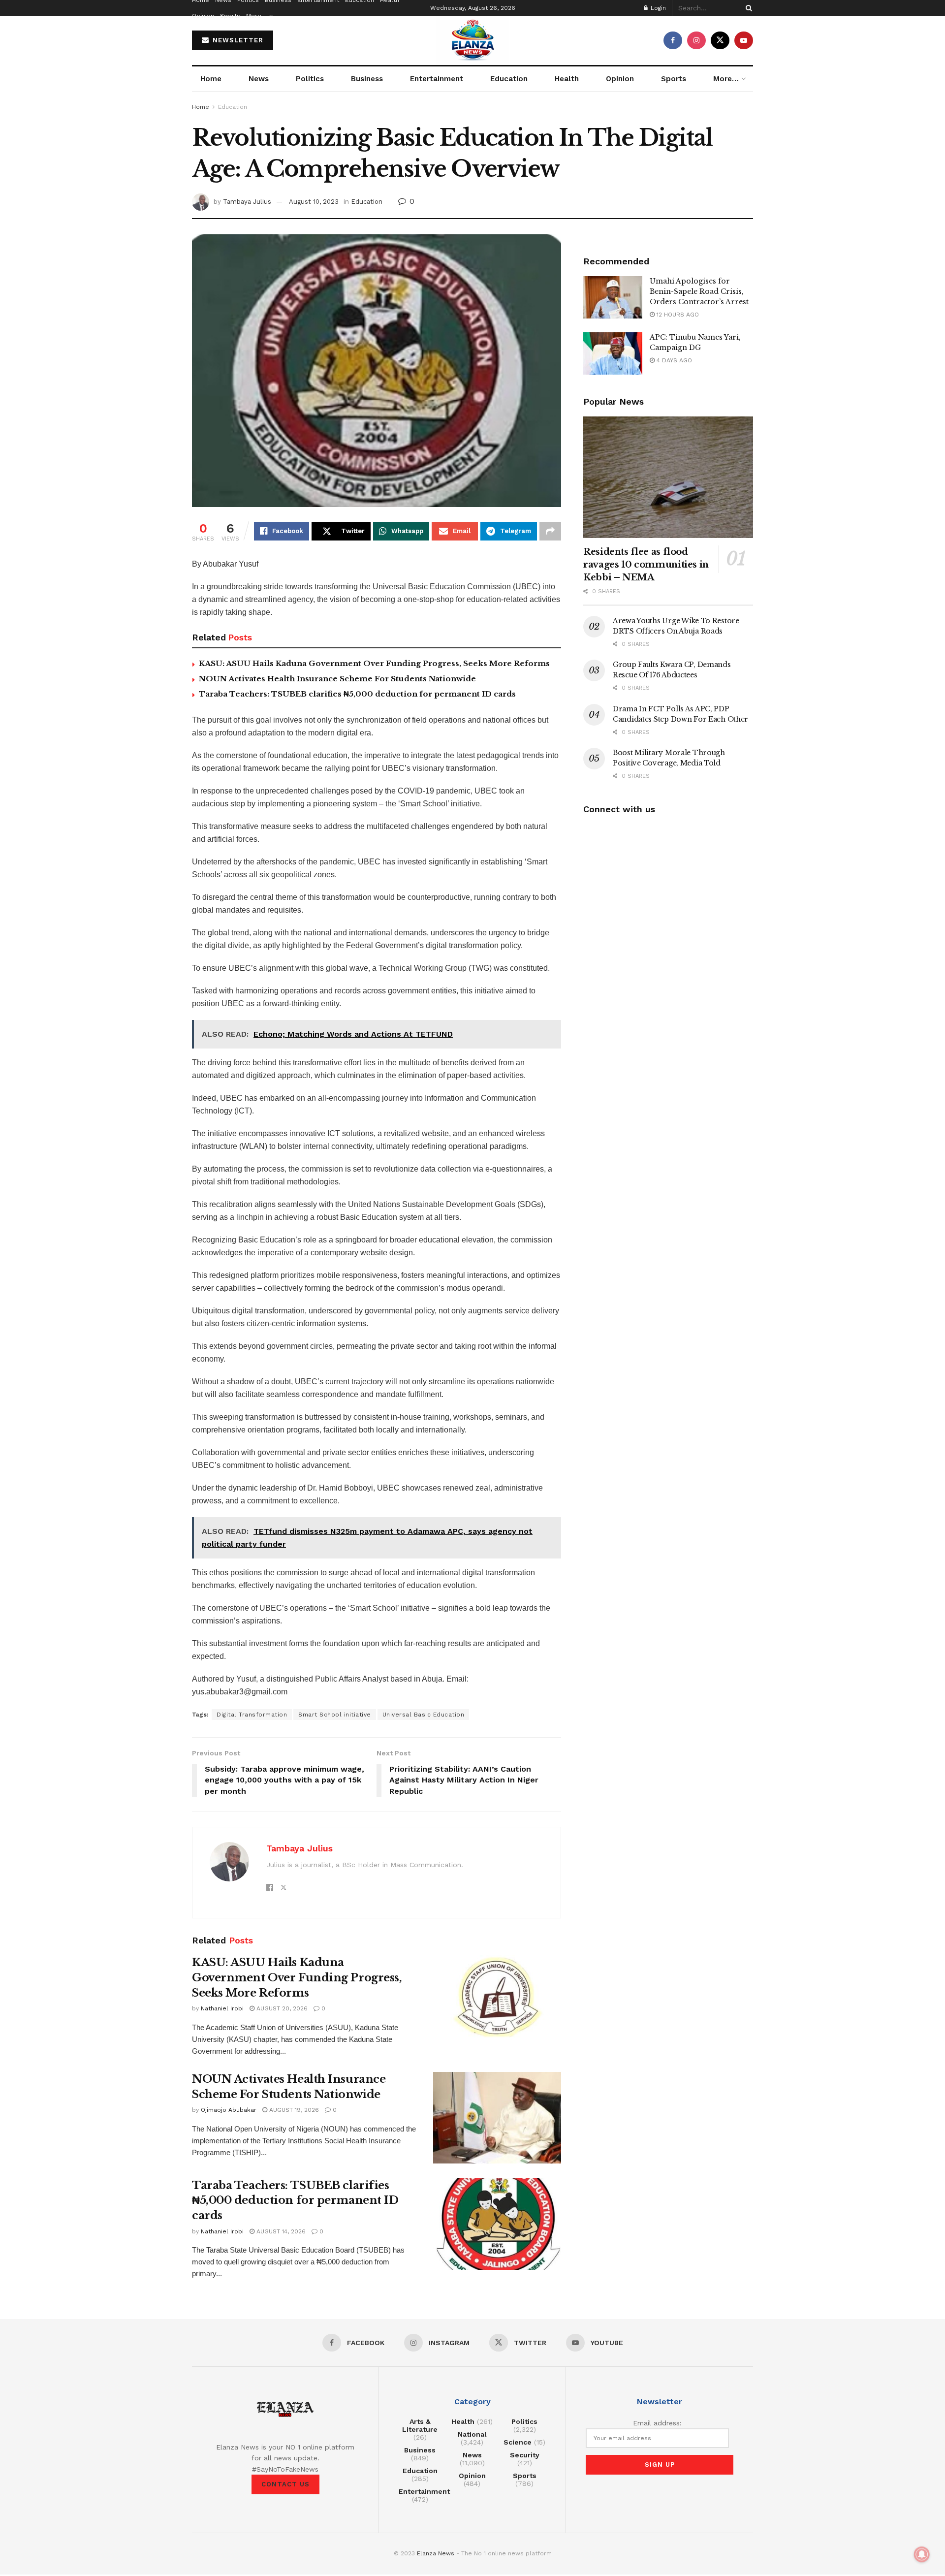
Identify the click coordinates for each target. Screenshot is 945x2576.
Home (211, 79)
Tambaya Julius (247, 202)
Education (509, 79)
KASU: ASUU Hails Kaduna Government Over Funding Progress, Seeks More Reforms (374, 663)
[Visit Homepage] (472, 40)
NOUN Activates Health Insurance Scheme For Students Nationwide (337, 679)
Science (518, 2442)
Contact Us (285, 2484)
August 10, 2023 (314, 202)
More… (256, 16)
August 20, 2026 (281, 2008)
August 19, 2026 (293, 2110)
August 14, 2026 (280, 2231)
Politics (310, 79)
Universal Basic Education (424, 1715)
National (472, 2434)
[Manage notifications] (922, 2554)
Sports (230, 16)
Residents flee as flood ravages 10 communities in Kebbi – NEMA (646, 565)
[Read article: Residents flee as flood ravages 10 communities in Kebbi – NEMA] (668, 477)
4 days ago (673, 360)
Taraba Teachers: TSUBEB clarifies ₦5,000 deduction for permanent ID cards (357, 694)
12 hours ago (677, 315)
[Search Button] (747, 8)
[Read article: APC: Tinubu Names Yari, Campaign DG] (613, 353)
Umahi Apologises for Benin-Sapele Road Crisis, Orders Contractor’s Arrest (699, 291)
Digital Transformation (252, 1715)
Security (525, 2455)
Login (657, 8)
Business (367, 79)
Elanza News (436, 2553)
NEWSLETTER (237, 40)
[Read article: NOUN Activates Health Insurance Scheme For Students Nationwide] (497, 2118)
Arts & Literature (420, 2425)
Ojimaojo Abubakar (229, 2110)
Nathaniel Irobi (222, 2008)
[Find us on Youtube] (744, 40)
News (259, 79)
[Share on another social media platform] (550, 531)
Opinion (203, 16)
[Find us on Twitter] (720, 40)
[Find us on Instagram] (696, 40)
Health (567, 79)
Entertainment (437, 79)
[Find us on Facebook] (673, 40)
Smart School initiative (335, 1715)
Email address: (657, 2423)
